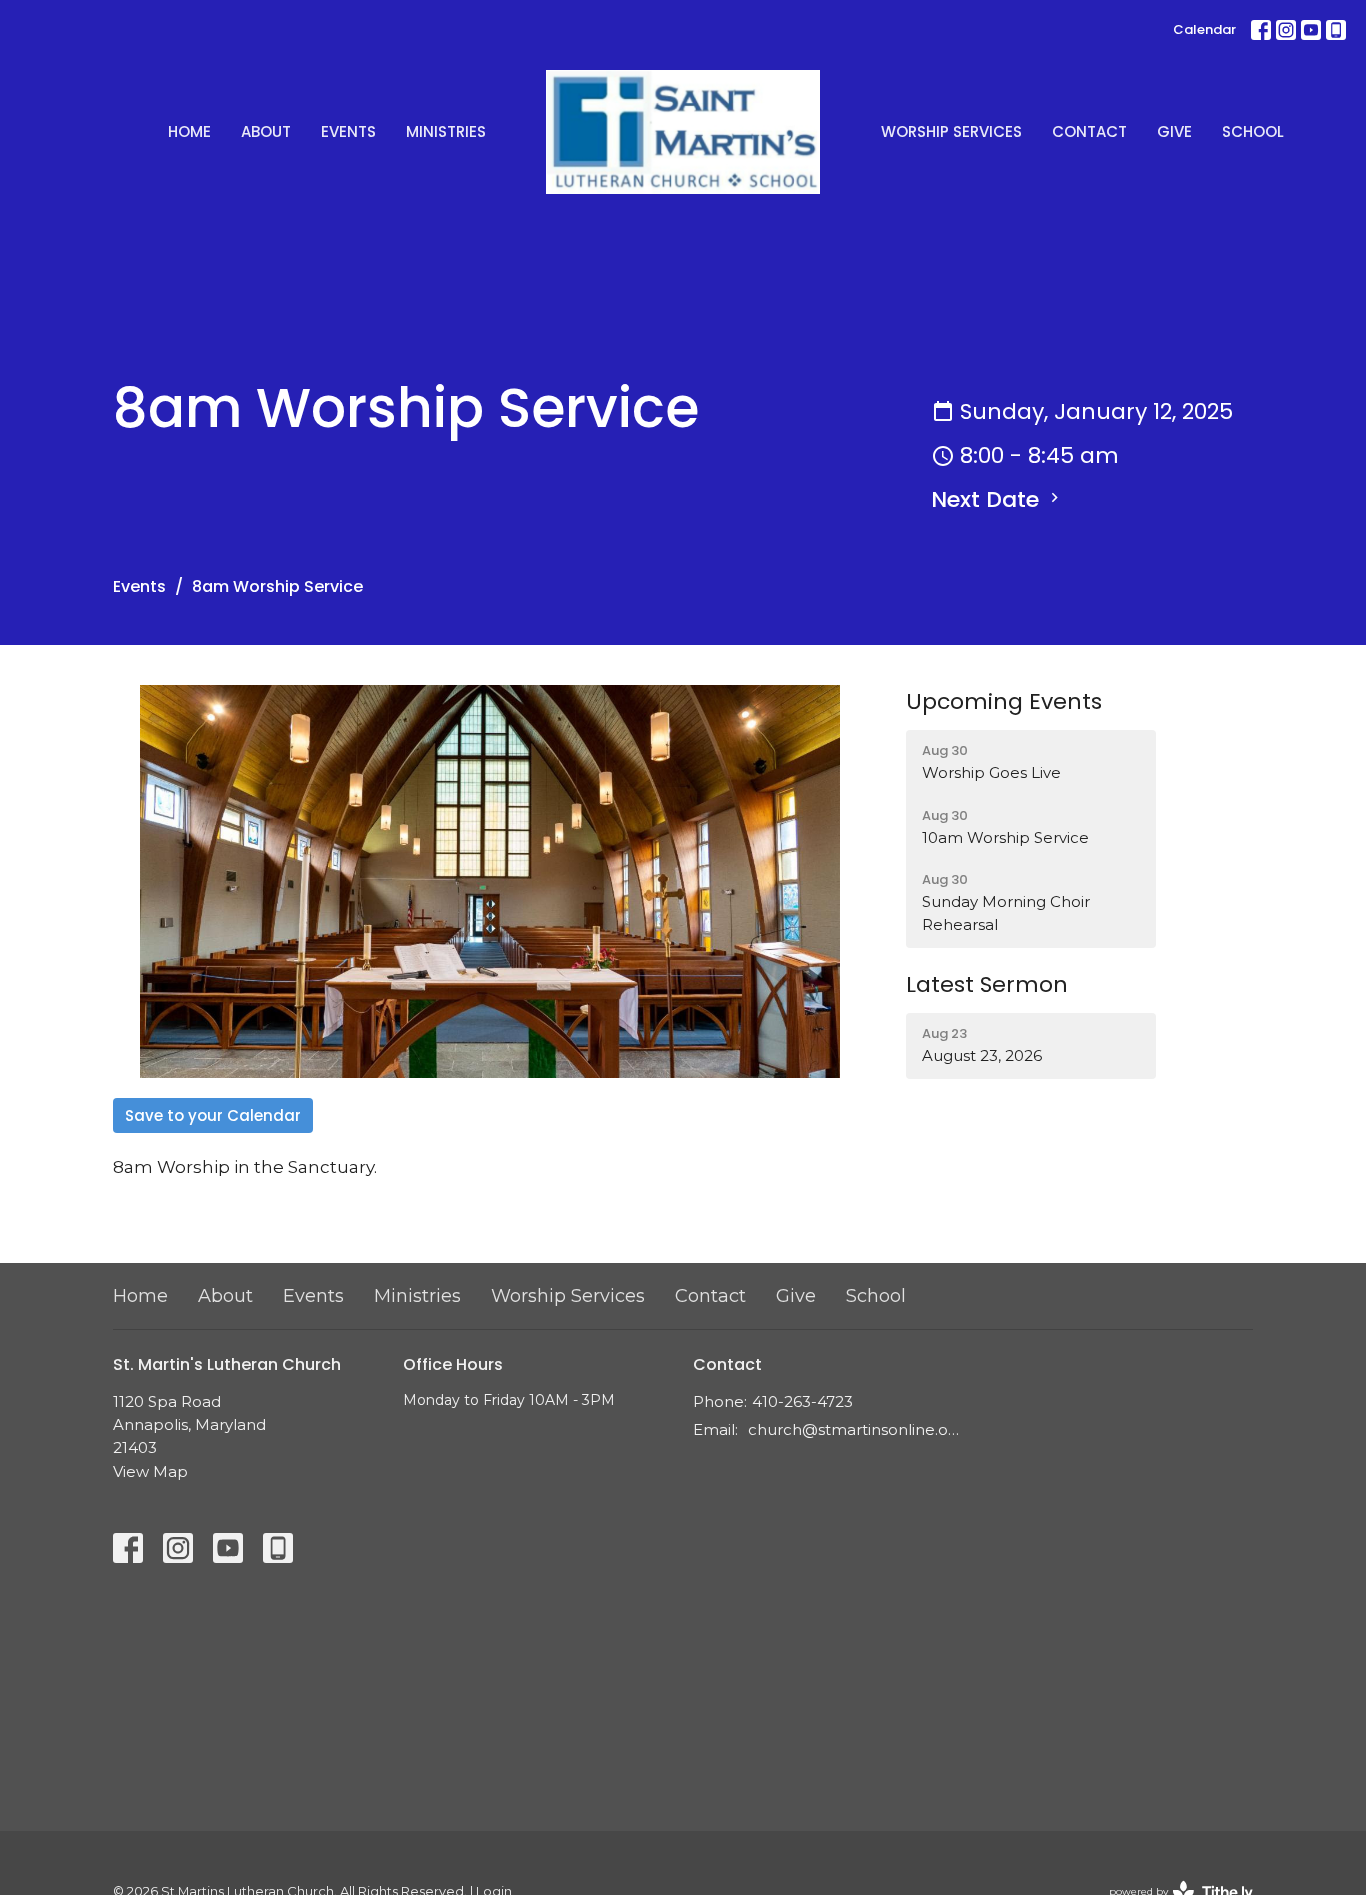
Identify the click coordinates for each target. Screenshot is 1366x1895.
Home (189, 131)
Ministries (446, 131)
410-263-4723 (802, 1401)
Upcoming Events (1004, 701)
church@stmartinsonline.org (855, 1429)
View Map (150, 1471)
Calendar (1204, 29)
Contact (1089, 131)
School (1253, 131)
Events (348, 131)
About (266, 131)
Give (1174, 131)
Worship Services (951, 131)
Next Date (988, 499)
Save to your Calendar (213, 1115)
